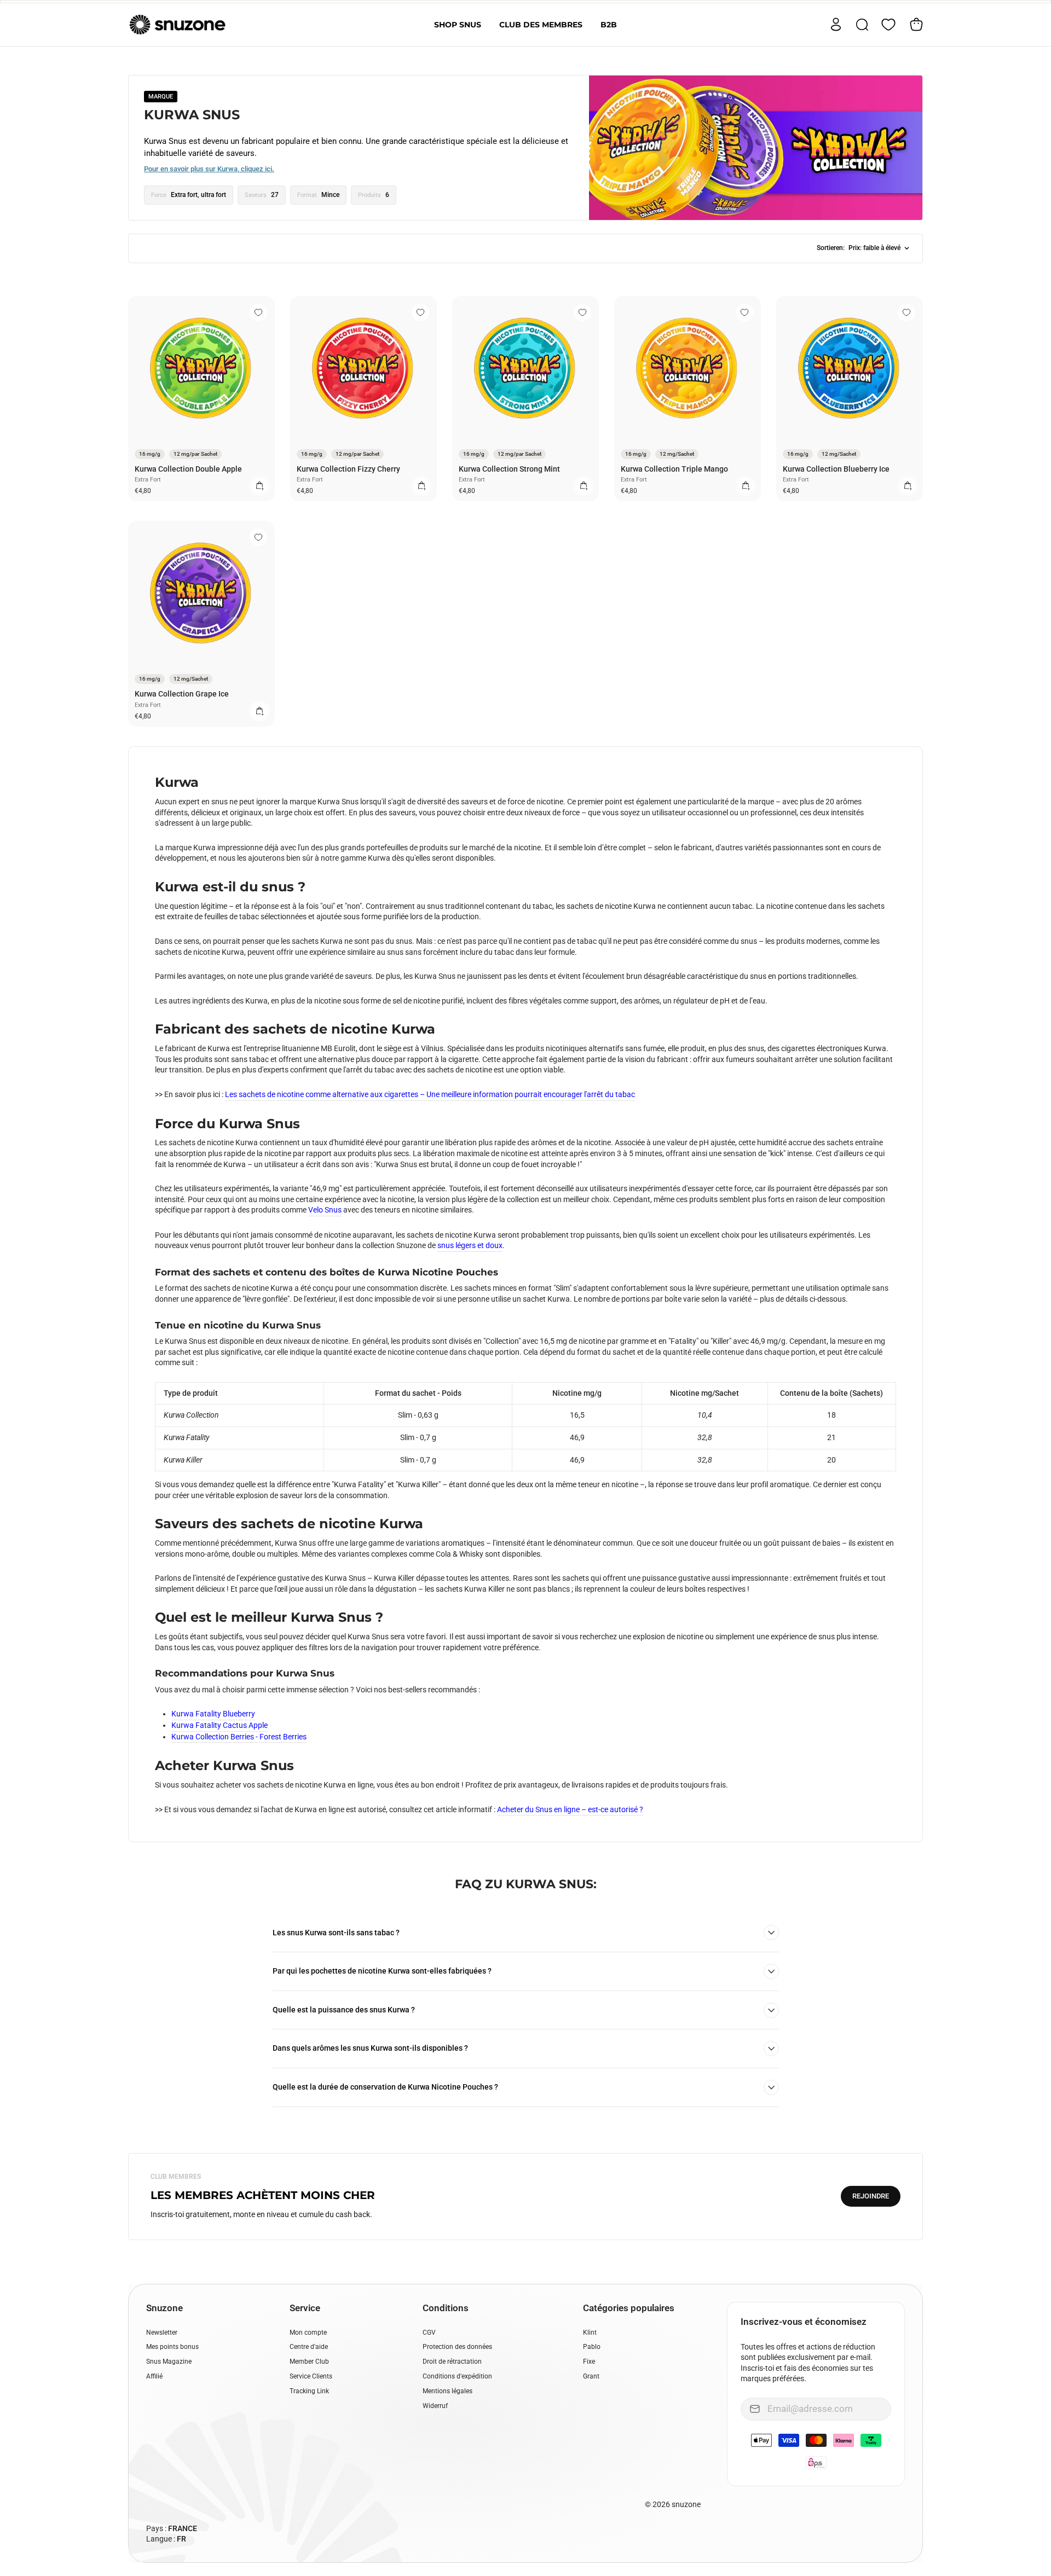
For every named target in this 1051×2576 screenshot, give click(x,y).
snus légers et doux (470, 1245)
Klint (590, 2333)
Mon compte (308, 2333)
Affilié (154, 2376)
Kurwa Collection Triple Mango (674, 469)
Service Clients (311, 2376)
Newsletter (162, 2333)
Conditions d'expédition (457, 2376)
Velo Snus (325, 1210)
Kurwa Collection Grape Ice (182, 694)
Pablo (592, 2347)
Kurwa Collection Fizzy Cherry (348, 469)
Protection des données (457, 2347)
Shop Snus (458, 25)
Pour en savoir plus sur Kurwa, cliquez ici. (209, 169)
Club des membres (541, 25)
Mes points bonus (172, 2347)
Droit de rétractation (452, 2362)
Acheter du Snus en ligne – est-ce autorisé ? (570, 1809)
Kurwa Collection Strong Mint (509, 469)
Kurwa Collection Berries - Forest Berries (239, 1737)
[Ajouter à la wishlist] (258, 312)
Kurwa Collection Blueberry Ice (836, 469)
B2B (609, 25)
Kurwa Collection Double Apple (188, 469)
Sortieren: (859, 248)
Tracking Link (309, 2391)
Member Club (309, 2362)
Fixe (589, 2362)
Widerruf (435, 2406)
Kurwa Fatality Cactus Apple (220, 1725)
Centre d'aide (309, 2347)
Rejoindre (871, 2196)
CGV (429, 2333)
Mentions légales (447, 2391)
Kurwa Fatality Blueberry (213, 1714)
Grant (591, 2376)
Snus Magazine (169, 2362)
